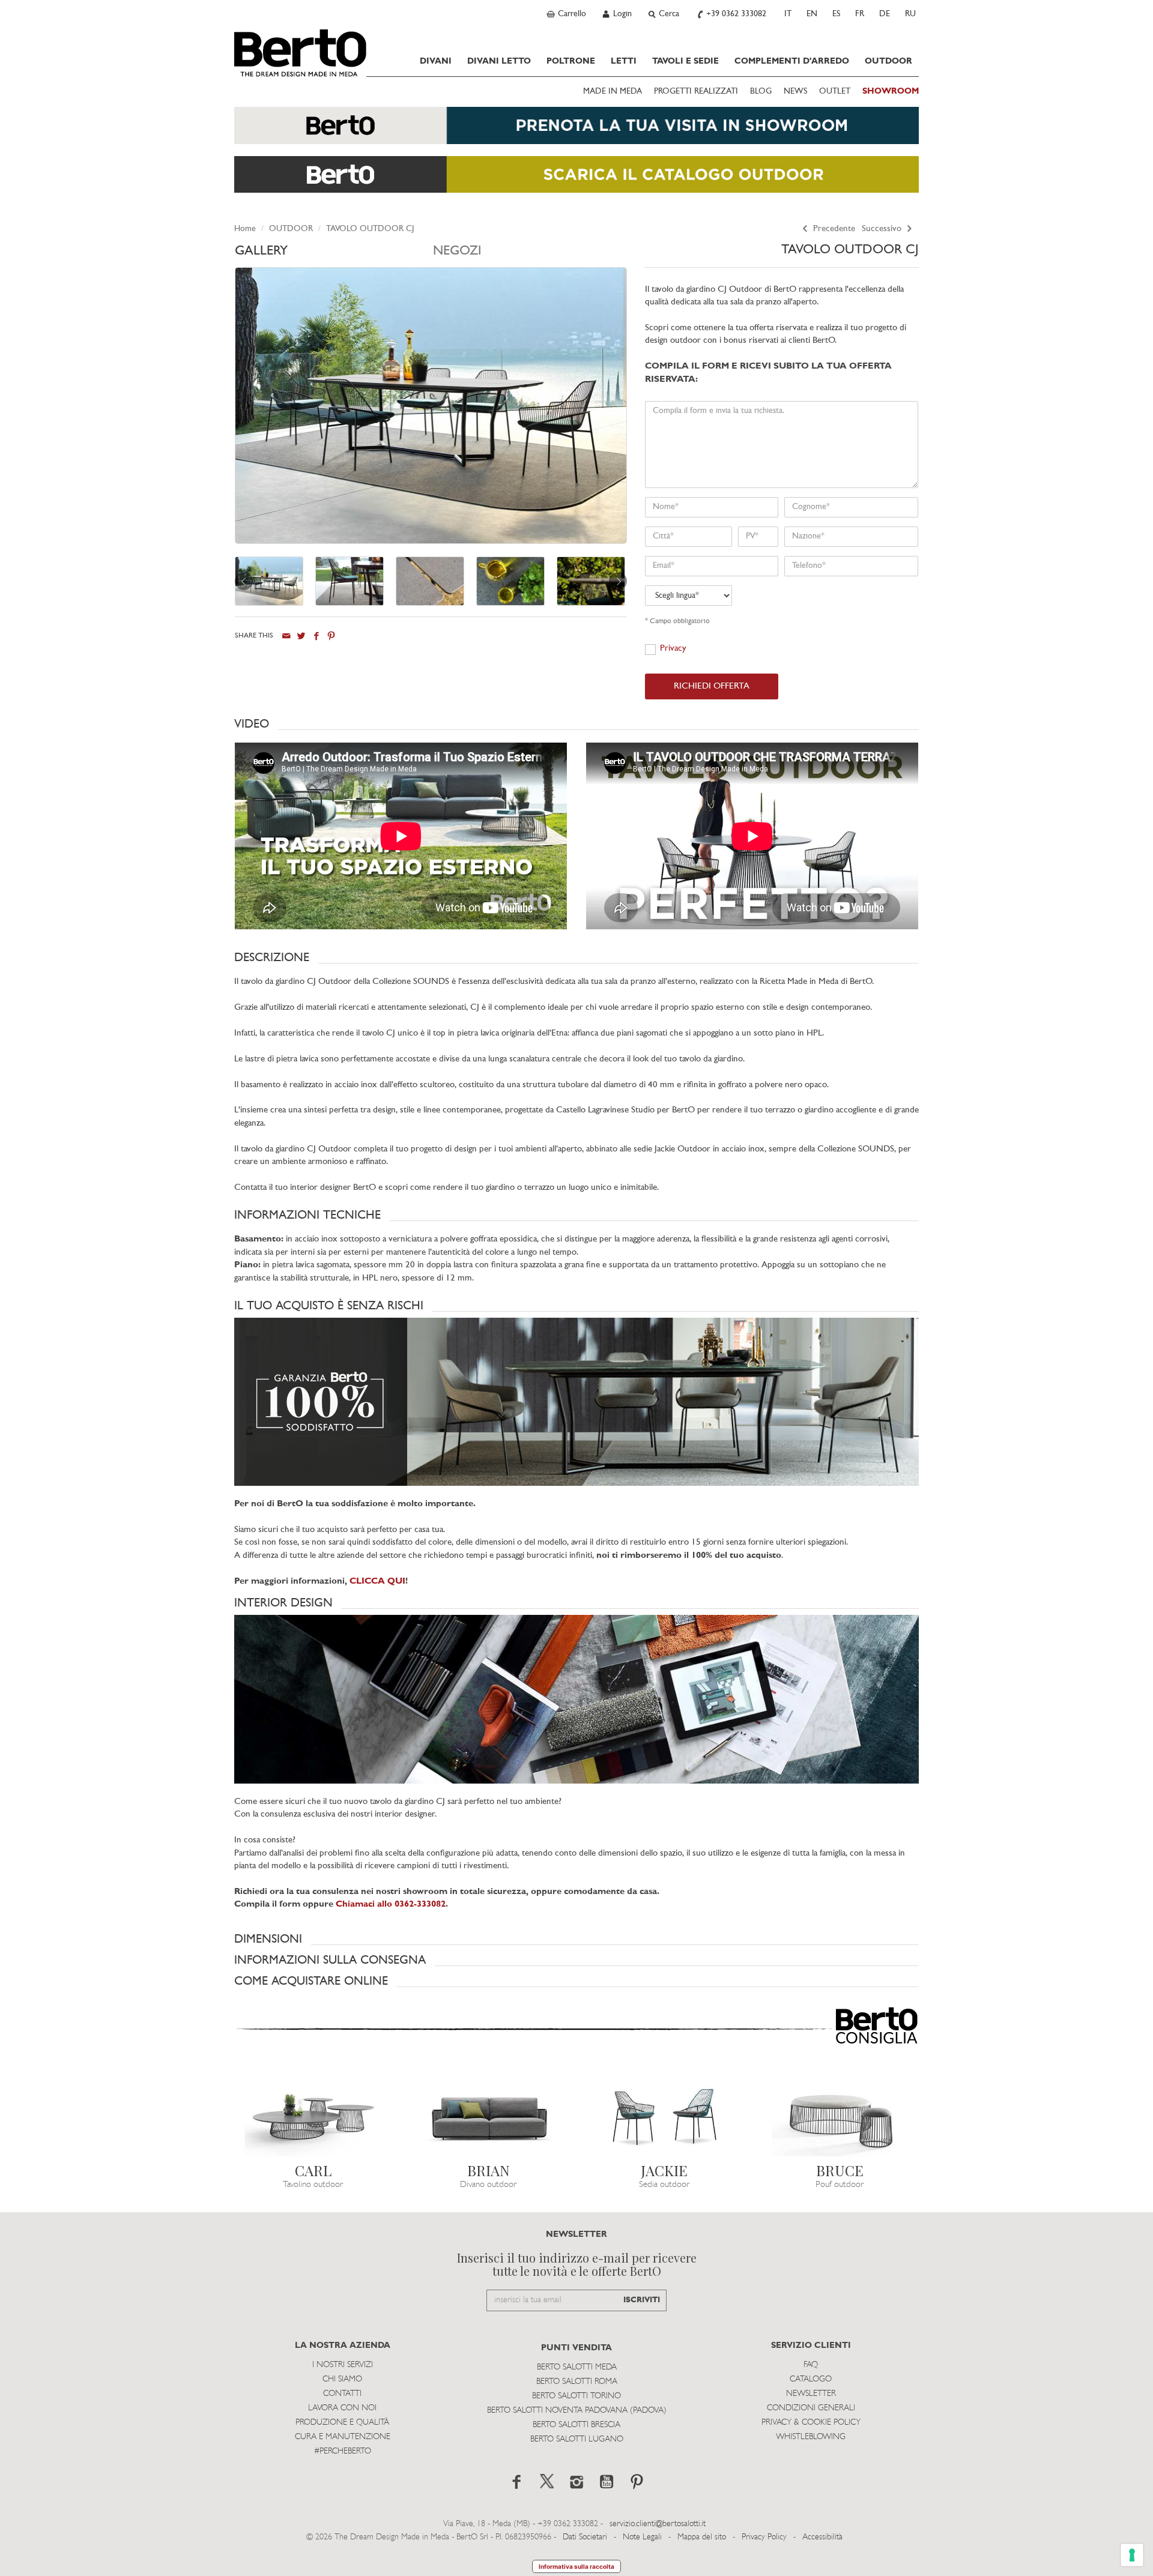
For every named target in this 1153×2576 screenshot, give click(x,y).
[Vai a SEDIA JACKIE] (664, 2112)
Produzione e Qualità (342, 2423)
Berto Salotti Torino (576, 2396)
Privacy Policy (764, 2537)
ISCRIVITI (642, 2300)
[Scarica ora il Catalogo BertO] (576, 180)
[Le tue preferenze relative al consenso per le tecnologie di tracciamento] (1132, 2555)
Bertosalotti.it (300, 53)
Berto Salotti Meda (577, 2367)
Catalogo (811, 2379)
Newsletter (811, 2394)
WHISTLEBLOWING (811, 2437)
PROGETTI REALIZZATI (696, 92)
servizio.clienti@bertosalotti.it (658, 2524)
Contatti (342, 2394)
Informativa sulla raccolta (576, 2566)
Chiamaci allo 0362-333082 (391, 1905)
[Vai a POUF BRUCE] (840, 2112)
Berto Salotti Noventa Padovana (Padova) (577, 2411)
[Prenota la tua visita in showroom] (576, 131)
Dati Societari (585, 2537)
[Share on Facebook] (316, 635)
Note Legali (642, 2537)
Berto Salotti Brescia (576, 2425)
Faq (811, 2365)
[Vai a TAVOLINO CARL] (313, 2112)
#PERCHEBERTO (343, 2451)
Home (245, 229)
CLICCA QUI (377, 1582)
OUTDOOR (888, 61)
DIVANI (436, 61)
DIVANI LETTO (499, 61)
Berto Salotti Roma (577, 2382)
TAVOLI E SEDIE (685, 61)
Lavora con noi (342, 2408)
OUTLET (835, 92)
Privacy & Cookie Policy (811, 2423)
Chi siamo (342, 2379)
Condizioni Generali (811, 2408)
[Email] (286, 635)
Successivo (883, 229)
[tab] (334, 254)
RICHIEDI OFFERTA (712, 686)
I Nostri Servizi (343, 2365)
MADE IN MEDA (613, 92)
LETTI (624, 61)
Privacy (673, 649)
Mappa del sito (702, 2537)
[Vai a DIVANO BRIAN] (489, 2112)
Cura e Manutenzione (343, 2437)
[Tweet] (301, 635)
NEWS (795, 92)
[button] (576, 724)
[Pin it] (331, 635)
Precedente (833, 229)
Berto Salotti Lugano (577, 2439)
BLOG (761, 92)
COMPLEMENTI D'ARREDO (792, 61)
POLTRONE (571, 61)
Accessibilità (822, 2537)
